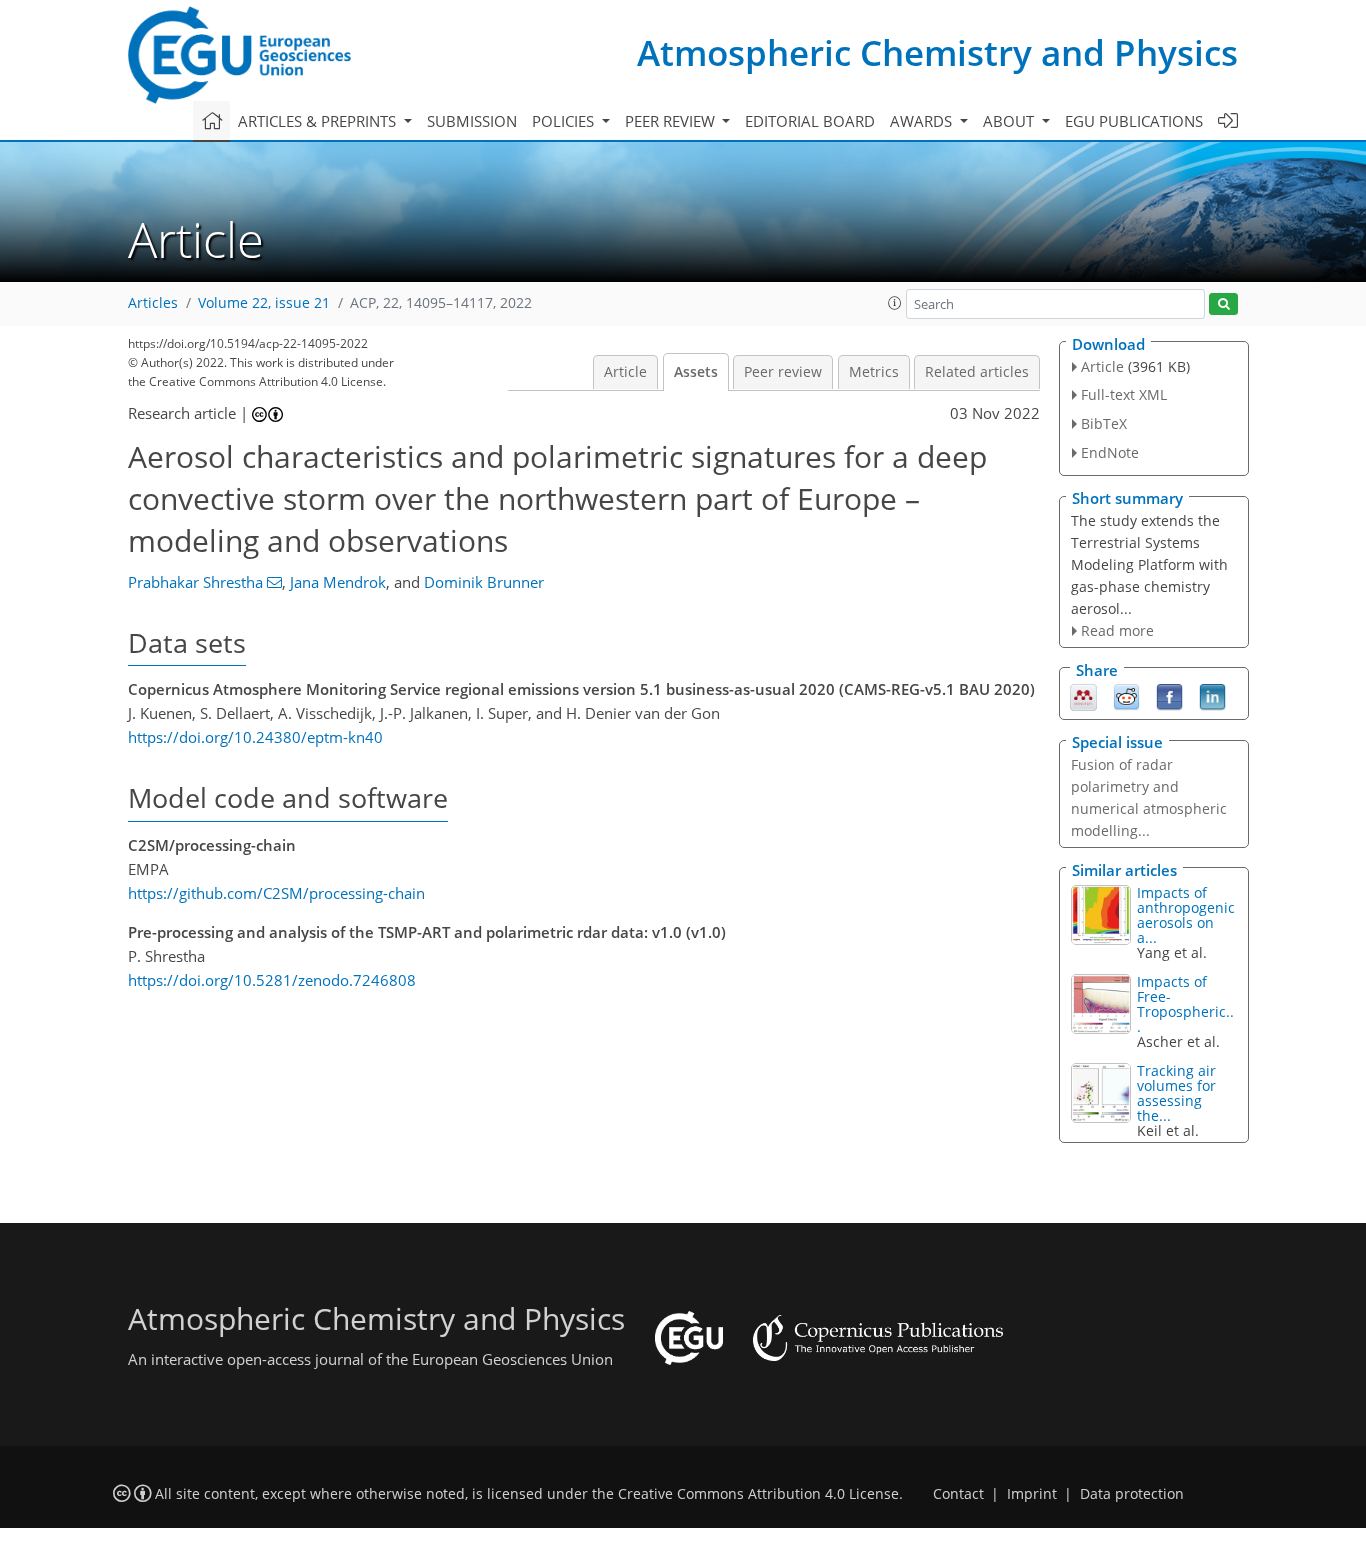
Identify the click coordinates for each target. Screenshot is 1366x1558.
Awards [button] (923, 121)
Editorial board (810, 121)
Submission (472, 121)
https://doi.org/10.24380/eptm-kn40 (255, 737)
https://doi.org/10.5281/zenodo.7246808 (272, 980)
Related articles (977, 372)
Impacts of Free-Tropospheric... (1185, 1004)
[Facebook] (1169, 696)
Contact (958, 1494)
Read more (1117, 630)
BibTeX (1104, 423)
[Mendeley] (1083, 696)
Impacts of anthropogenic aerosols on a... (1186, 915)
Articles (153, 303)
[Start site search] (1223, 304)
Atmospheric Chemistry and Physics (937, 52)
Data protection (1132, 1494)
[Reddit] (1126, 696)
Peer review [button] (672, 121)
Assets (696, 372)
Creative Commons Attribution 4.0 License (758, 1494)
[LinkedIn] (1212, 696)
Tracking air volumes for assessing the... (1176, 1093)
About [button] (1010, 121)
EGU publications (1134, 121)
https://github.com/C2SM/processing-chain (276, 893)
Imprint (1032, 1494)
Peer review (783, 372)
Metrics (874, 372)
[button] (895, 303)
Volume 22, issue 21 (264, 303)
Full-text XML (1124, 394)
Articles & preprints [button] (319, 121)
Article (625, 372)
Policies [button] (565, 121)
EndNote (1110, 452)
